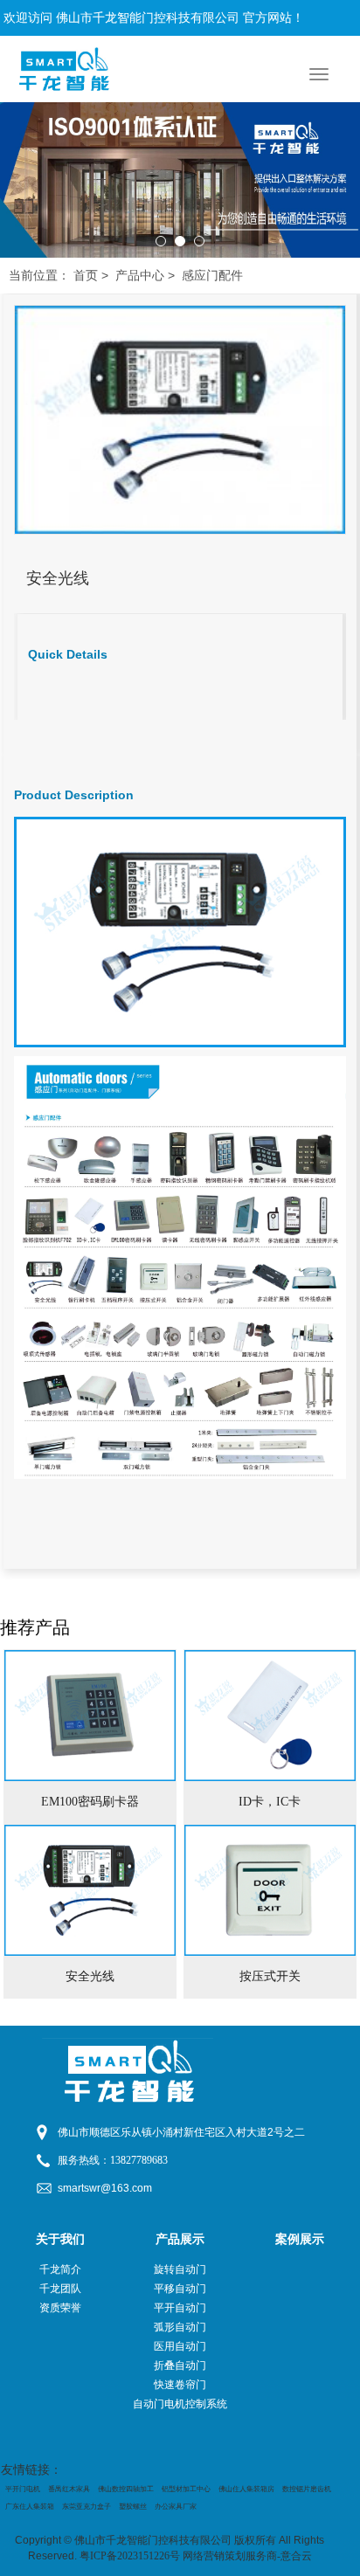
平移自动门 (180, 2289)
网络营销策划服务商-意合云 (247, 2556)
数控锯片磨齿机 (307, 2489)
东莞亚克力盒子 (87, 2507)
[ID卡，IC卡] (270, 1716)
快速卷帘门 (180, 2385)
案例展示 (300, 2239)
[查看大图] (180, 419)
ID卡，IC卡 (270, 1802)
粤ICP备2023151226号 (130, 2556)
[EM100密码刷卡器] (90, 1716)
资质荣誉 (60, 2308)
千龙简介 (60, 2269)
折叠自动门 (180, 2365)
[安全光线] (90, 1890)
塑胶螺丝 (133, 2507)
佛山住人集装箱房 (246, 2489)
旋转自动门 (180, 2269)
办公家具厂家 (176, 2507)
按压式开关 (270, 1976)
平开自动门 (180, 2308)
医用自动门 (180, 2346)
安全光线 (90, 1976)
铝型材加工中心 (186, 2489)
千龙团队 (60, 2289)
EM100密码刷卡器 (90, 1802)
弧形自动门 (180, 2327)
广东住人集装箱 (30, 2507)
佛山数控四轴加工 (126, 2489)
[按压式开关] (270, 1890)
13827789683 (139, 2160)
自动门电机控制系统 (180, 2404)
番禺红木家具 (69, 2489)
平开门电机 (23, 2489)
